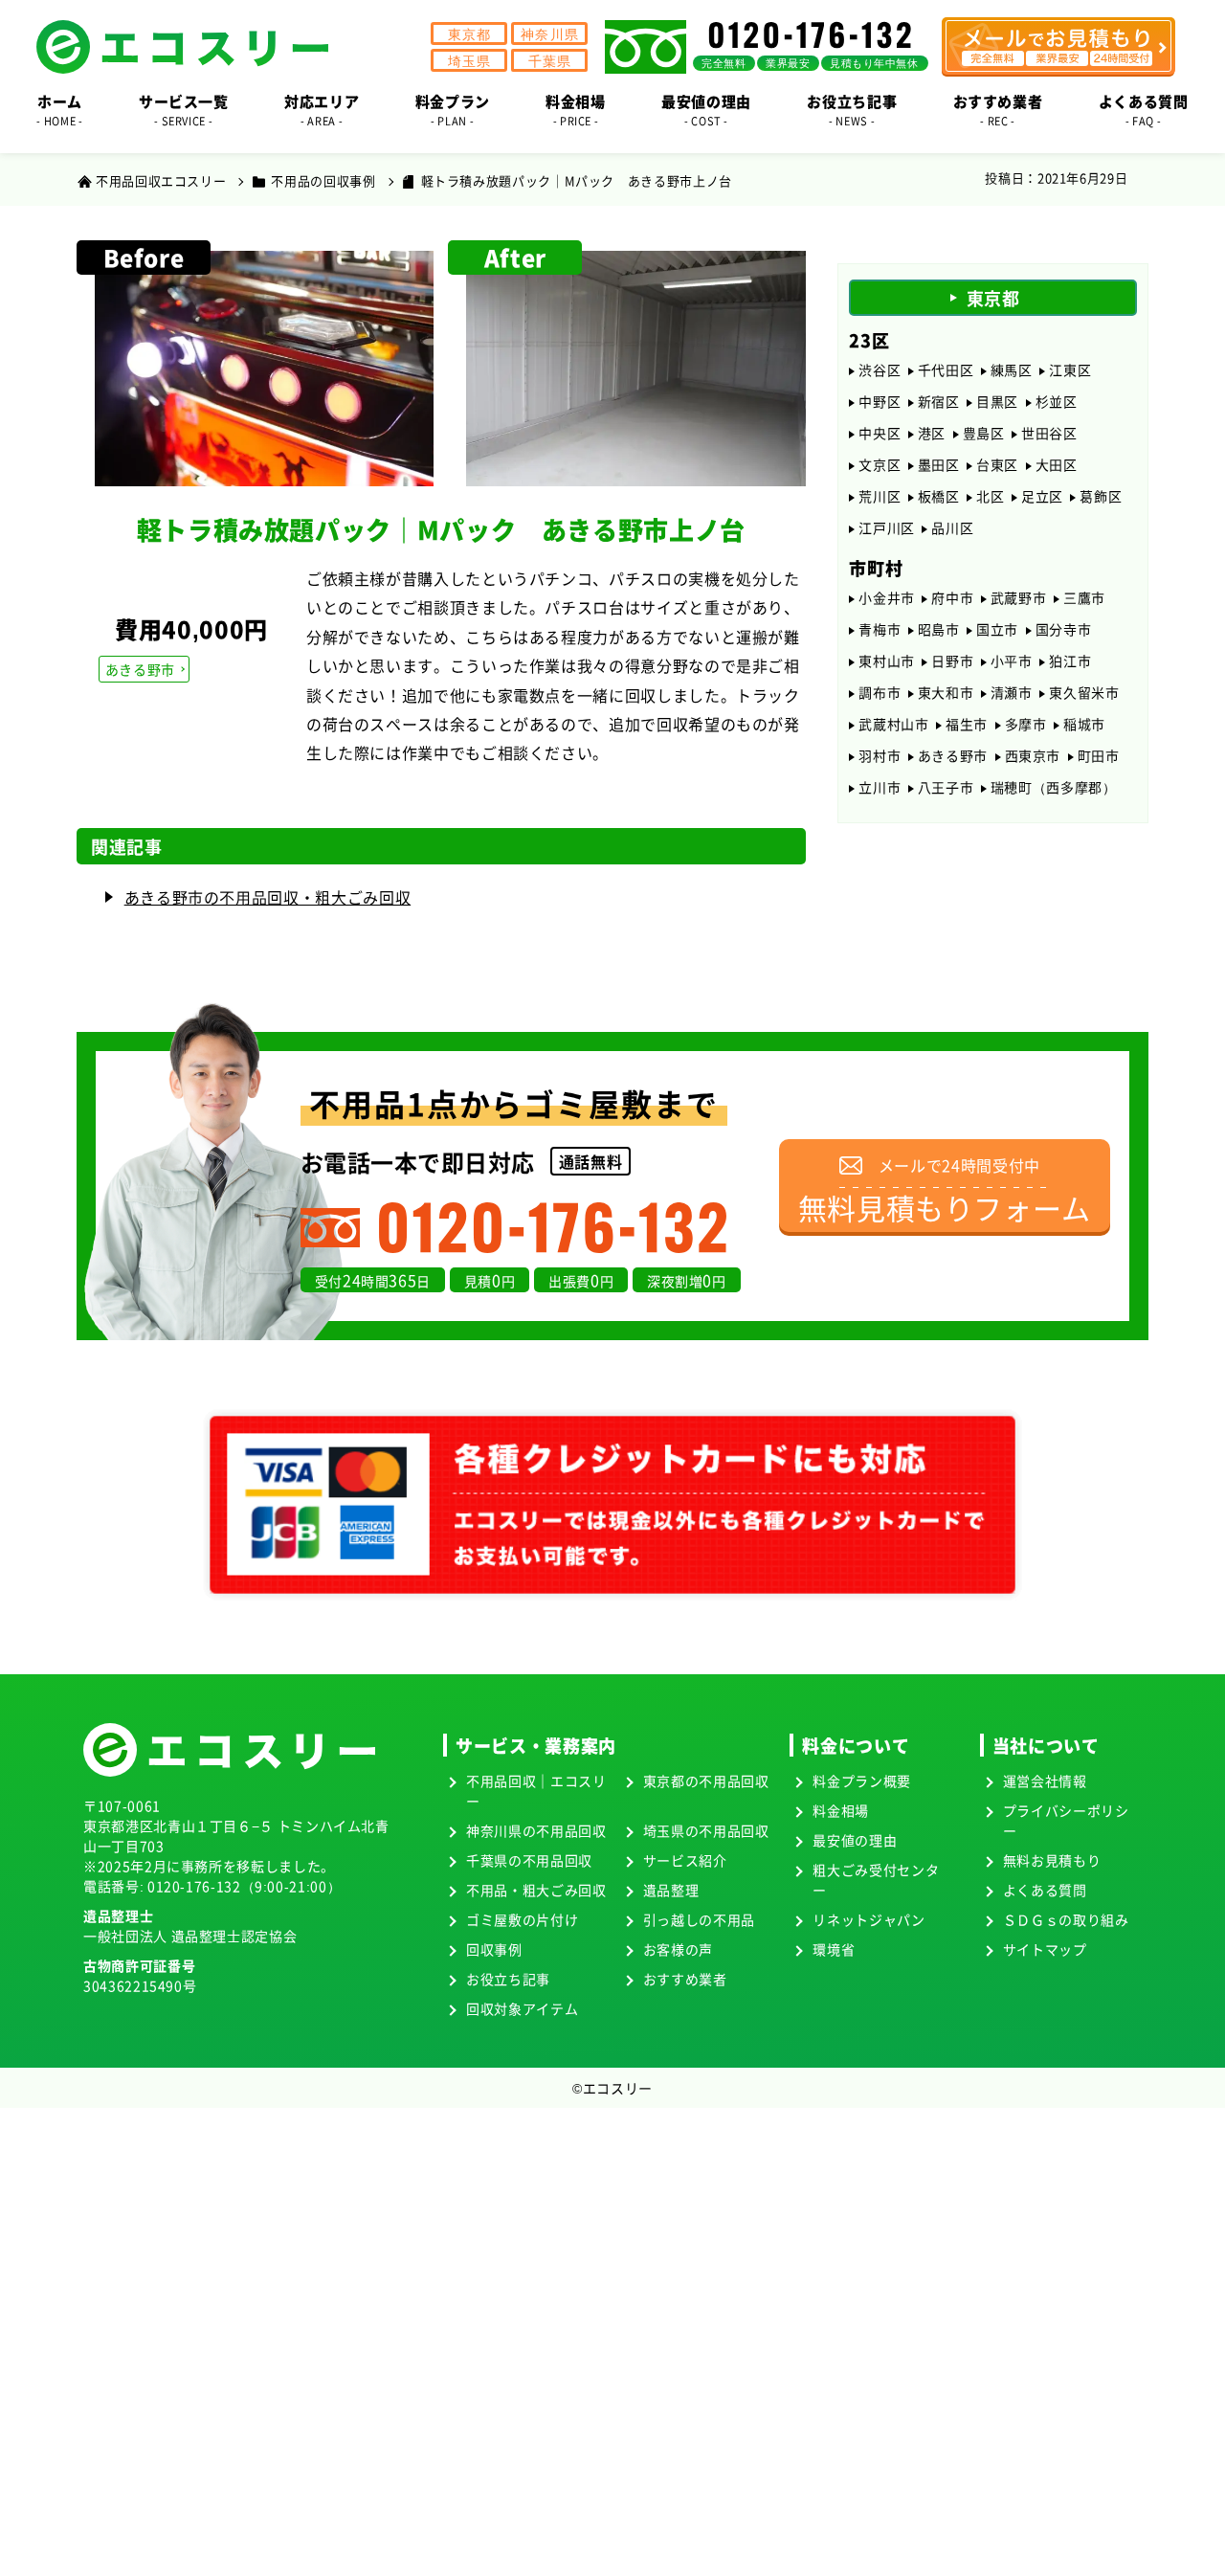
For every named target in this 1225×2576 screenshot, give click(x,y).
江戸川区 (887, 527)
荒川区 (880, 496)
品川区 (952, 527)
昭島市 (939, 629)
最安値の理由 (855, 1840)
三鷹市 (1084, 597)
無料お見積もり (1052, 1860)
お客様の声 (678, 1949)
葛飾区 (1101, 496)
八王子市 (946, 787)
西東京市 (1033, 755)
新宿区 (939, 401)
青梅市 (880, 629)
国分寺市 (1064, 629)
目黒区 (997, 401)
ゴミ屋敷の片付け (522, 1919)
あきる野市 (140, 669)
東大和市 (946, 692)
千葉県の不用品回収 (529, 1860)
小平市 (1012, 661)
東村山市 (887, 661)
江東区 (1070, 370)
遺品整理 (671, 1890)
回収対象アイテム (522, 2008)
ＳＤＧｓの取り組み (1066, 1919)
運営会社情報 (1045, 1781)
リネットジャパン (869, 1919)
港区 (932, 433)
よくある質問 (1045, 1890)
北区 (990, 496)
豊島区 (984, 433)
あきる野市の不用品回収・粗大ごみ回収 (268, 897)
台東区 (997, 464)
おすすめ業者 (685, 1979)
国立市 (997, 629)
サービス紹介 (685, 1860)
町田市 (1099, 755)
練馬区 (1012, 370)
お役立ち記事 (508, 1979)
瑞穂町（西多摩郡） (1054, 787)
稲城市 (1084, 724)
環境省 (834, 1949)
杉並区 (1057, 401)
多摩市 (1026, 724)
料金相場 (841, 1810)
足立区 (1042, 496)
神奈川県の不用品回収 (536, 1830)
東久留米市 (1084, 692)
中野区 (880, 401)
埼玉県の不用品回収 (706, 1830)
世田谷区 (1049, 433)
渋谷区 (880, 370)
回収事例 (494, 1949)
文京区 (880, 464)
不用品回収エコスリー (161, 180)
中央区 (880, 433)
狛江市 (1070, 661)
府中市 (952, 597)
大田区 (1057, 464)
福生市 (967, 724)
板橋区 (939, 496)
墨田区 (939, 464)
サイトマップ (1045, 1949)
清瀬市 (1012, 692)
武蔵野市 (1019, 597)
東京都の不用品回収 (706, 1781)
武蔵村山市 (893, 724)
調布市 (880, 692)
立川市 (880, 787)
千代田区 (946, 370)
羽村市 (880, 755)
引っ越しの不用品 (699, 1919)
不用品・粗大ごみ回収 (536, 1890)
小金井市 (887, 597)
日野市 (952, 661)
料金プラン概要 (861, 1781)
